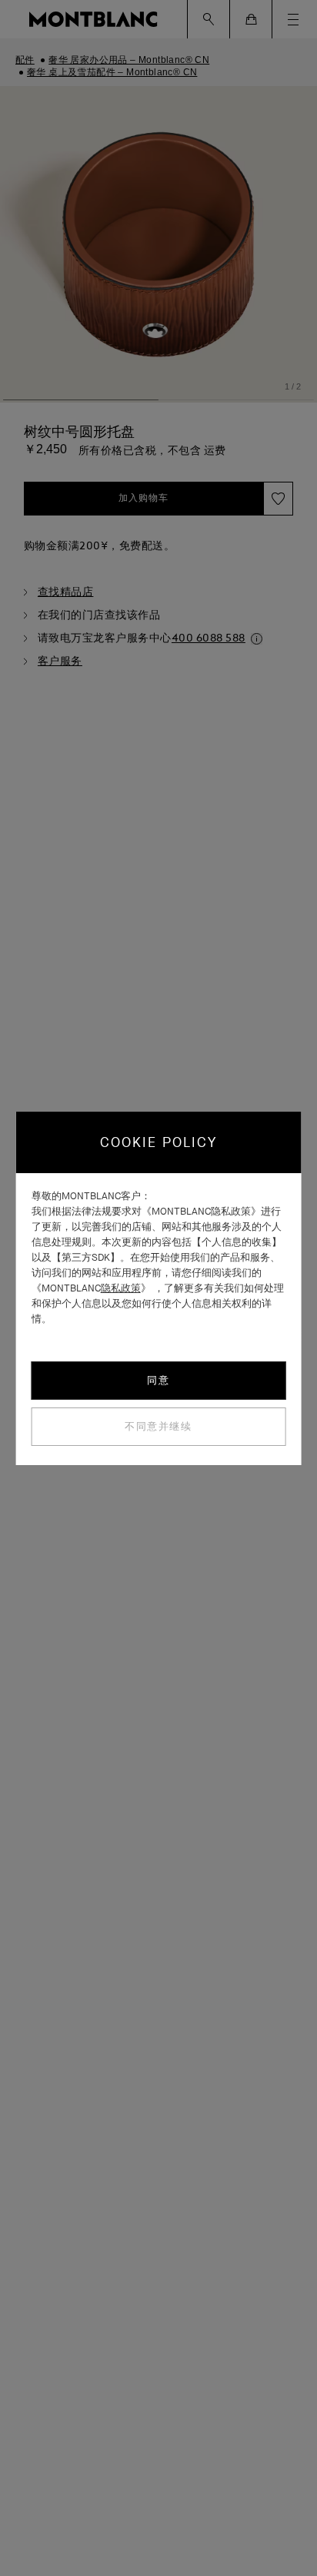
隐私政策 (121, 1288)
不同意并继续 (158, 1426)
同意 (158, 1380)
